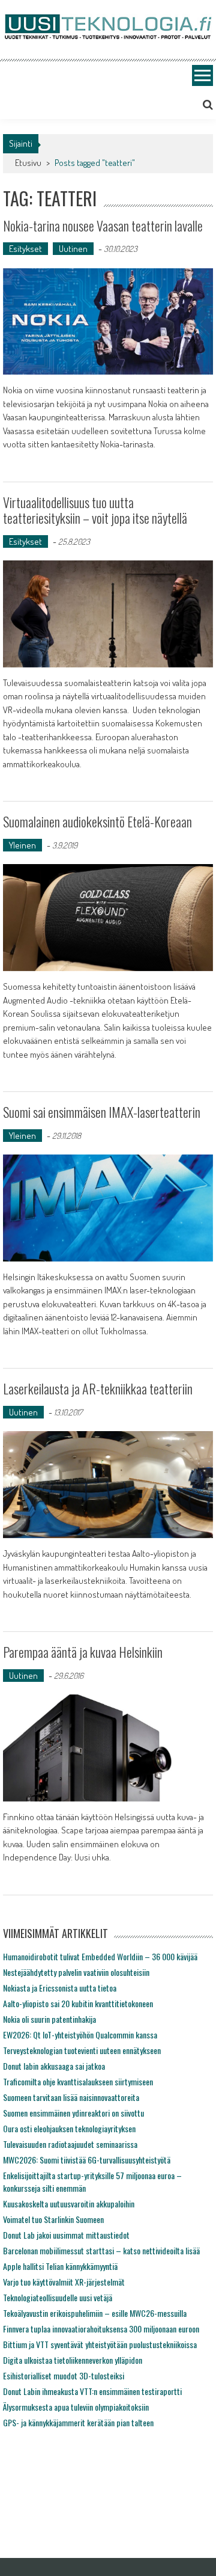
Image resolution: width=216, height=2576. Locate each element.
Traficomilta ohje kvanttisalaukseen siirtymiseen (78, 2081)
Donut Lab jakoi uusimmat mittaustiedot (66, 2235)
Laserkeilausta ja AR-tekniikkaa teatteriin (98, 1388)
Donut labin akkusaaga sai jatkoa (54, 2066)
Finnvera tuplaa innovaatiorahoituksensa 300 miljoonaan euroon (101, 2329)
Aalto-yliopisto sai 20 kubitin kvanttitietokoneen (78, 2003)
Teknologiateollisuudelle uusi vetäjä (58, 2297)
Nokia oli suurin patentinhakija (49, 2019)
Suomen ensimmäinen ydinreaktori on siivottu (73, 2113)
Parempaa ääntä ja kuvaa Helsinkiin (83, 1652)
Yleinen (22, 845)
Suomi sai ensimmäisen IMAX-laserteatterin (102, 1112)
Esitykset (25, 249)
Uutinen (73, 249)
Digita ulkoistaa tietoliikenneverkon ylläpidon (73, 2360)
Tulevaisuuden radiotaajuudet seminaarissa (70, 2144)
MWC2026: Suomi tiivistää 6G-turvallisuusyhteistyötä (87, 2160)
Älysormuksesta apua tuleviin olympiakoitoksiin (76, 2407)
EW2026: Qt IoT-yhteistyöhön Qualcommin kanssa (80, 2035)
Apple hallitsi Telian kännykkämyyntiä (60, 2266)
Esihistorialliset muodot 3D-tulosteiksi (64, 2375)
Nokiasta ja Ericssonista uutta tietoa (60, 1988)
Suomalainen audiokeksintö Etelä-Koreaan (97, 821)
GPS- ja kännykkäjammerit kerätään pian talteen (78, 2422)
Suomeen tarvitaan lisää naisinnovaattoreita (71, 2097)
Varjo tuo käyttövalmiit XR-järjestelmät (64, 2282)
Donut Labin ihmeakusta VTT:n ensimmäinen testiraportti (92, 2391)
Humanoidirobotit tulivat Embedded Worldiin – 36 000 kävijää (100, 1956)
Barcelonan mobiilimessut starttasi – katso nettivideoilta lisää (101, 2250)
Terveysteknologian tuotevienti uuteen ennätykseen (82, 2050)
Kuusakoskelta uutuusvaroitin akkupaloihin (69, 2203)
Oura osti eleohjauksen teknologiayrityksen (69, 2128)
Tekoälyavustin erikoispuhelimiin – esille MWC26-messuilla (95, 2313)
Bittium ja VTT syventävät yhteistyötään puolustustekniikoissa (100, 2344)
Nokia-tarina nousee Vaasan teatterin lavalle (103, 225)
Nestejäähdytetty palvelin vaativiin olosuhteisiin (76, 1972)
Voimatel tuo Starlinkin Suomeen (53, 2219)
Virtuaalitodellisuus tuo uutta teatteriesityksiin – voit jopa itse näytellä (95, 510)
